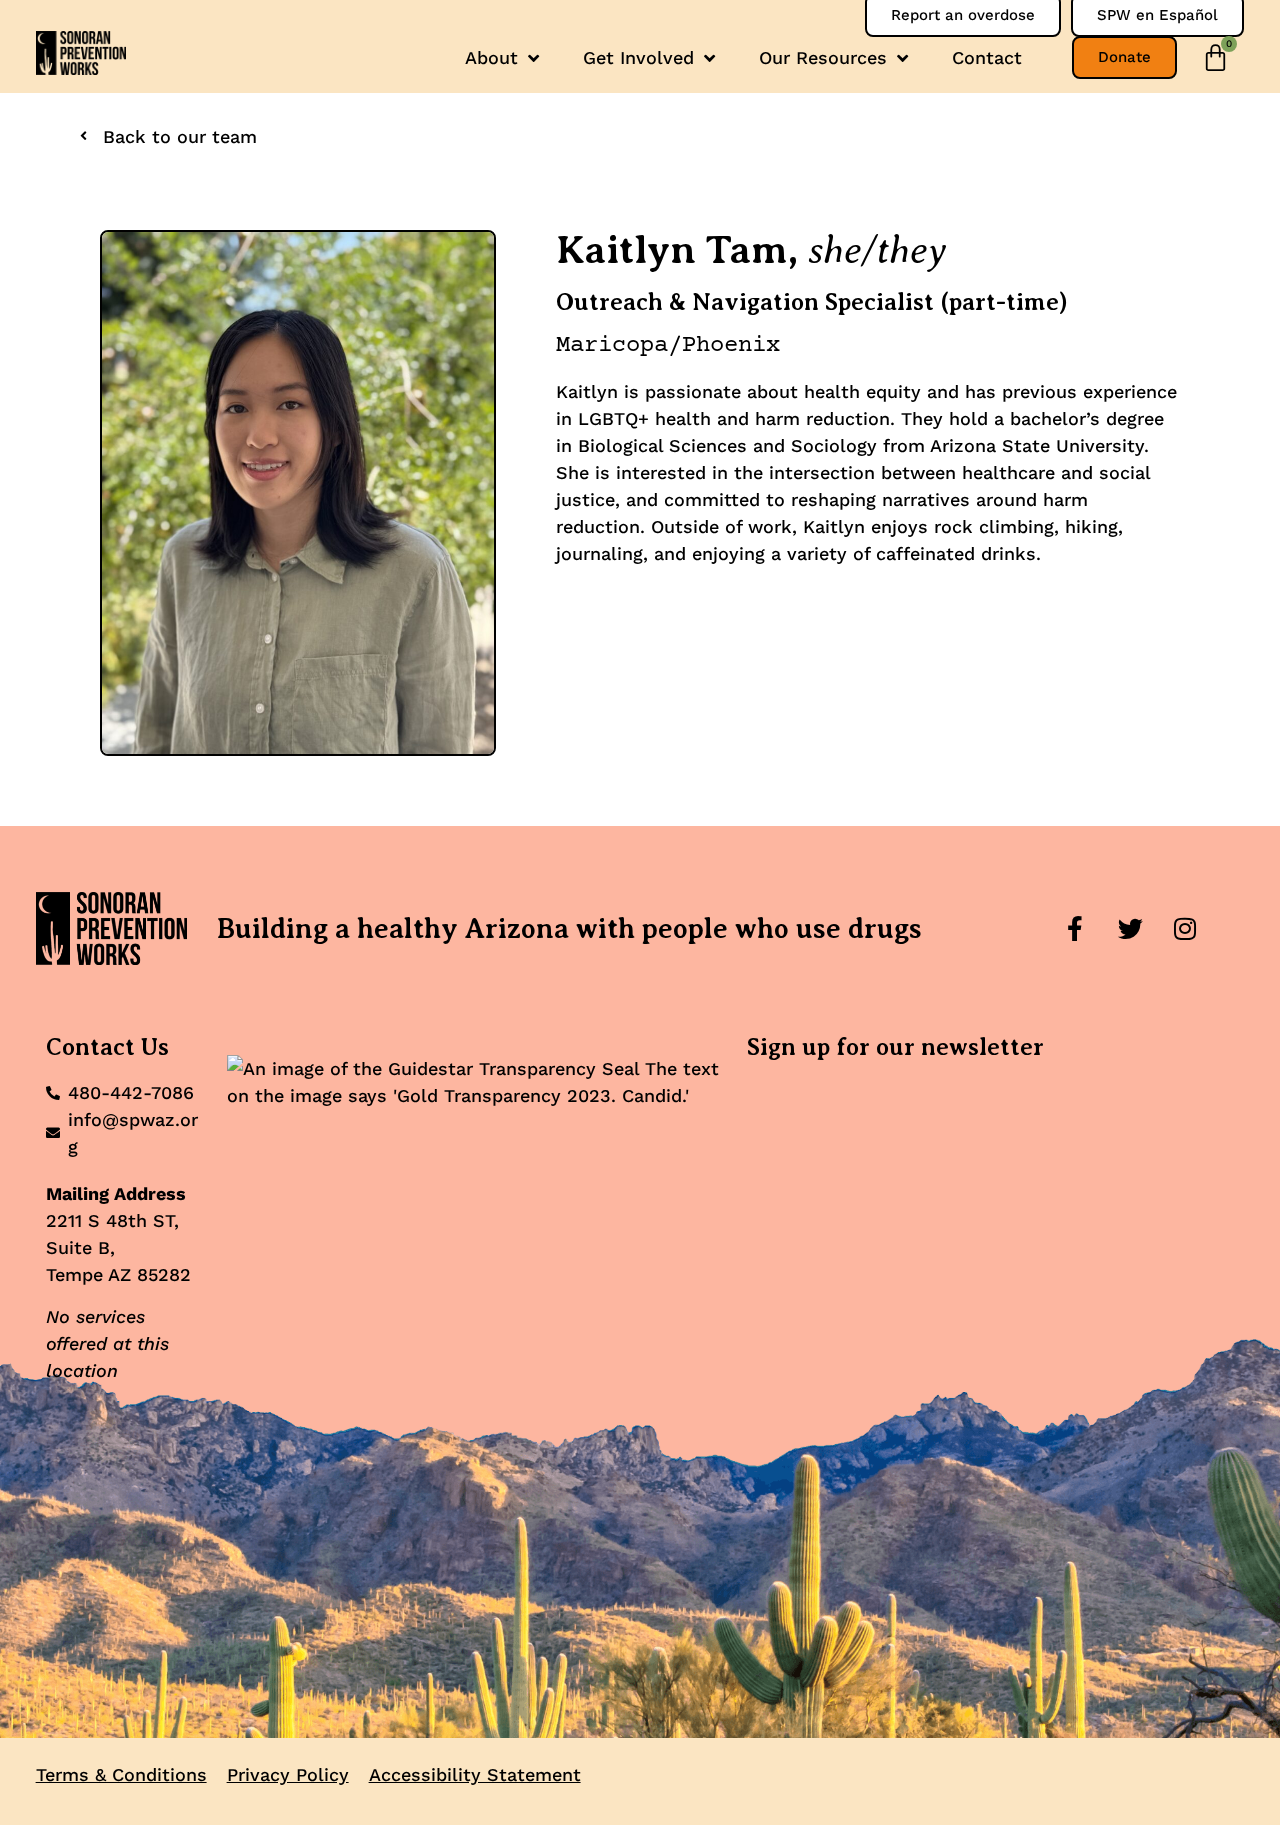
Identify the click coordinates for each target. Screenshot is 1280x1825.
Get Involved (638, 57)
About (491, 57)
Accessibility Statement (475, 1774)
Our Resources (823, 57)
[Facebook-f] (1075, 929)
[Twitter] (1130, 929)
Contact (987, 57)
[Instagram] (1185, 929)
